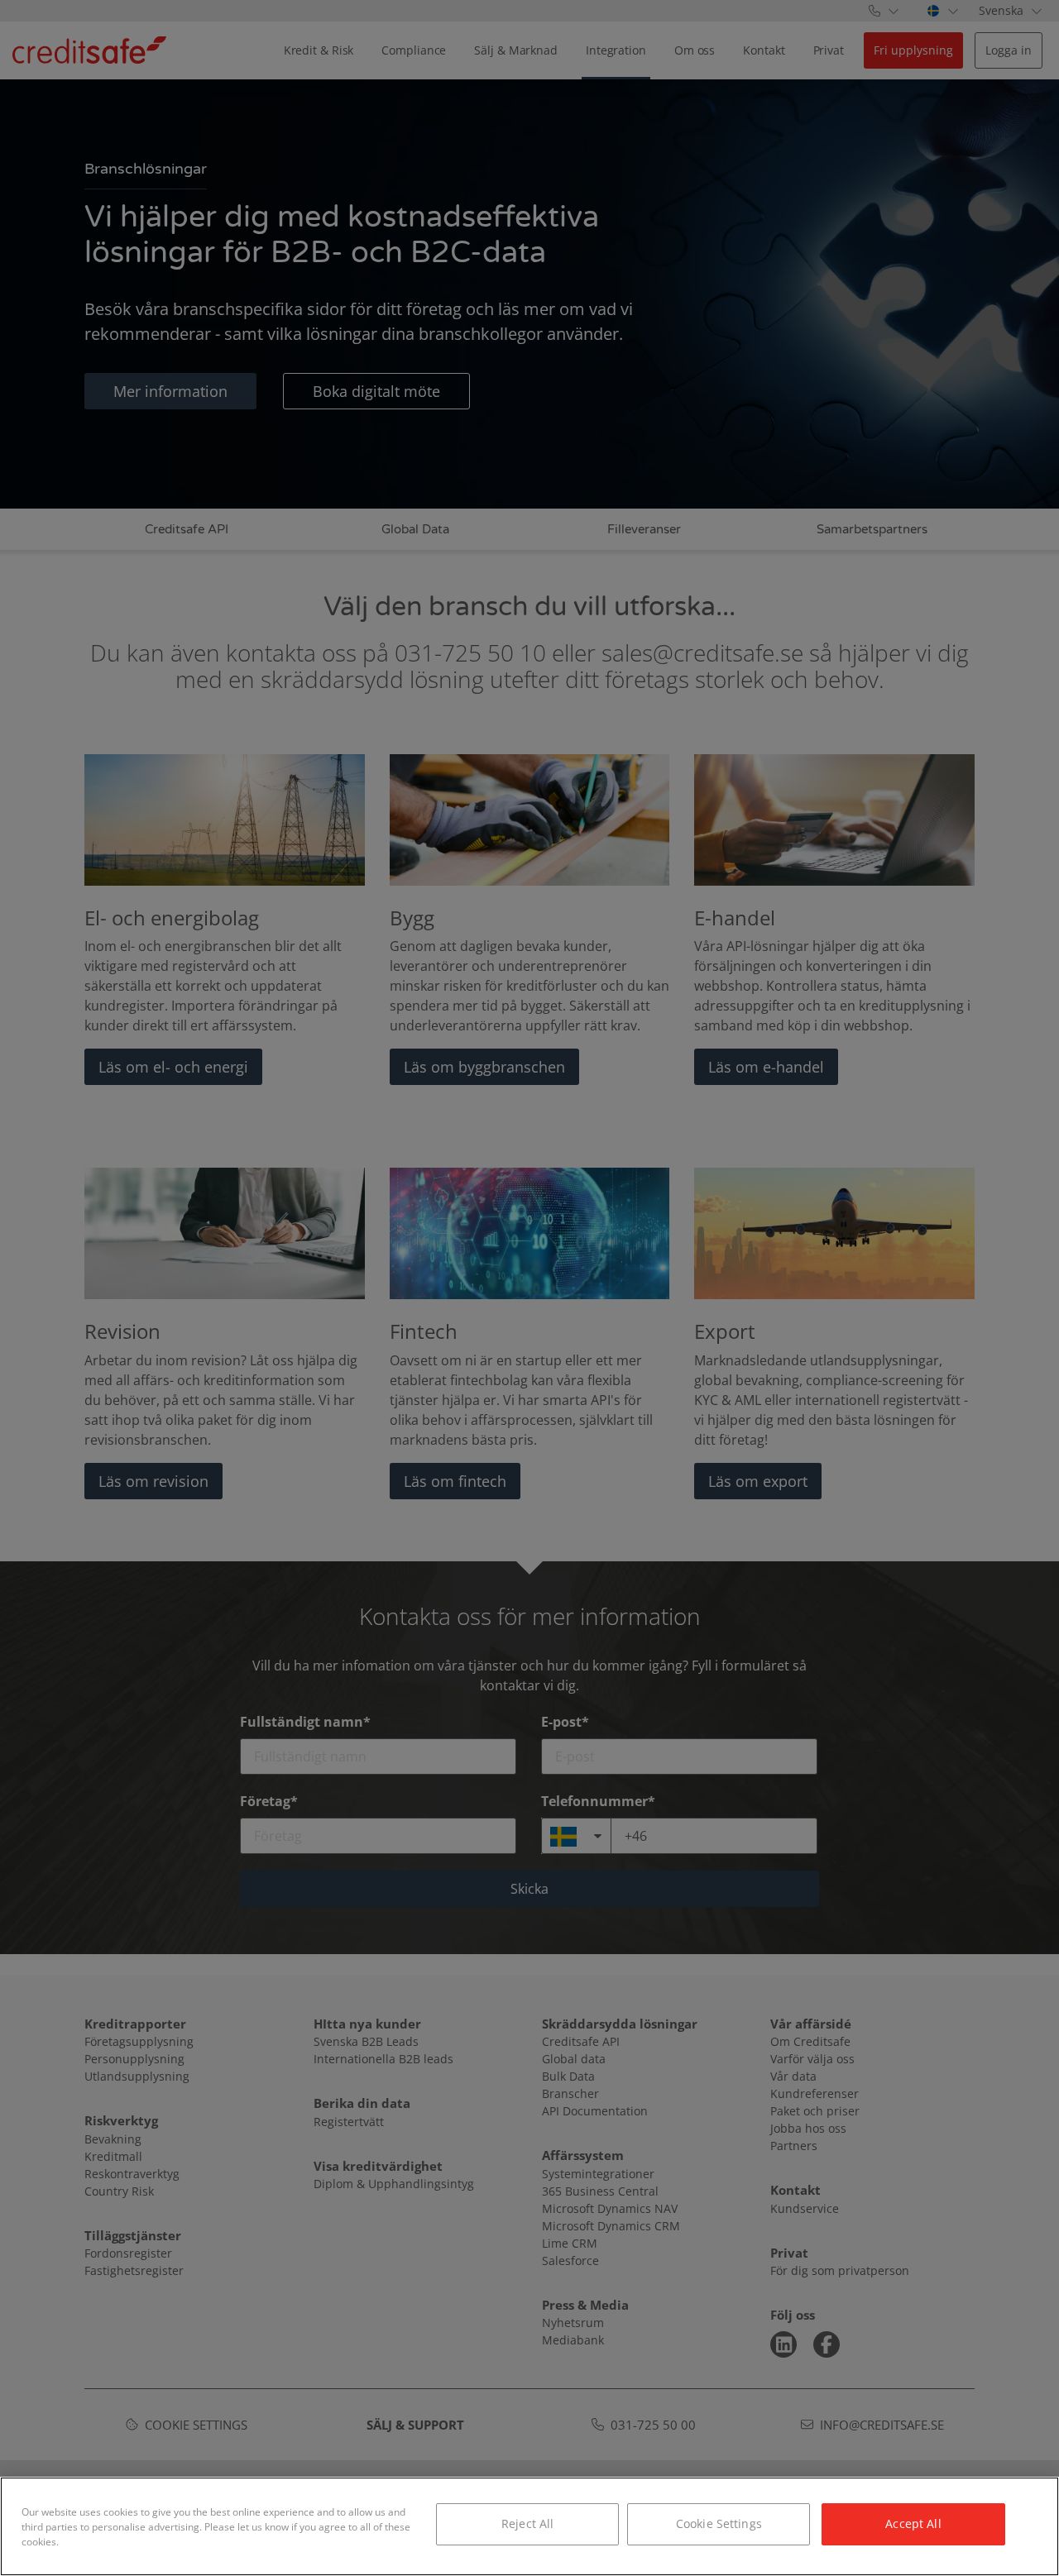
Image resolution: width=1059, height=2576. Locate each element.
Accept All (913, 2523)
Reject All (527, 2523)
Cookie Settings (719, 2523)
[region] (529, 2526)
